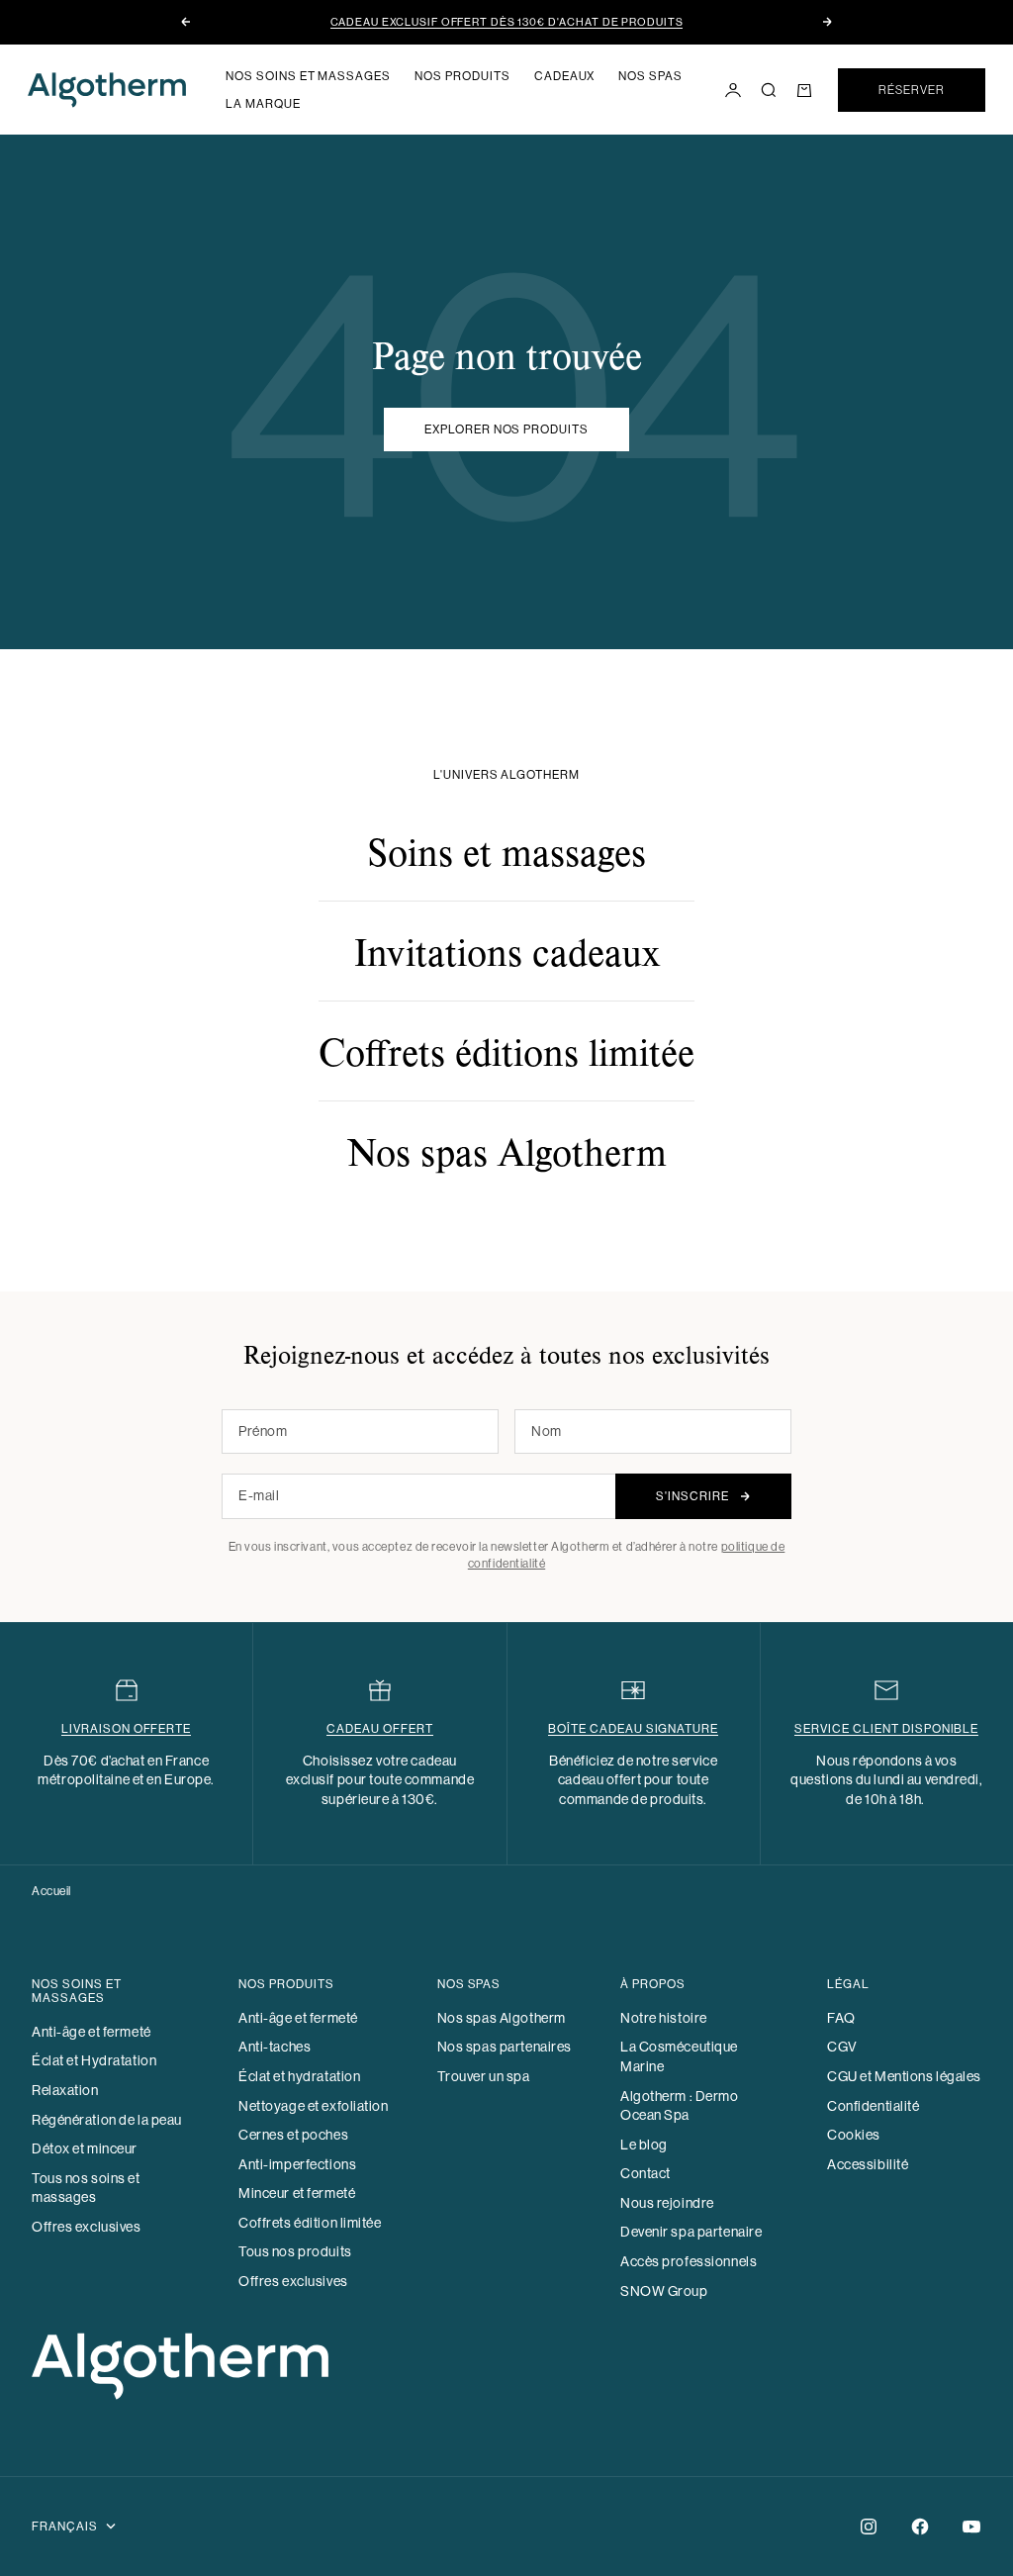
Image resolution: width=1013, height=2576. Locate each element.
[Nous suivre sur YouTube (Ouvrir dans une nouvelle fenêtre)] (971, 2527)
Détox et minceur (85, 2148)
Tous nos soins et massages (86, 2188)
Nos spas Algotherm (502, 2018)
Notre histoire (664, 2018)
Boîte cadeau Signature (633, 1729)
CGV (842, 2047)
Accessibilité (868, 2164)
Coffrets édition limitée (310, 2223)
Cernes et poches (293, 2135)
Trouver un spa (484, 2076)
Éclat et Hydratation (94, 2060)
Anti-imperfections (297, 2164)
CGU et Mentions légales (904, 2076)
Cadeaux (565, 76)
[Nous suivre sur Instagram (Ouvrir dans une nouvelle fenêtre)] (869, 2527)
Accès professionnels (689, 2261)
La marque (263, 104)
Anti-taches (275, 2047)
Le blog (644, 2145)
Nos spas (650, 76)
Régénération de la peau (107, 2120)
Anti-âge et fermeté (92, 2032)
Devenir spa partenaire (691, 2232)
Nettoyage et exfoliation (313, 2106)
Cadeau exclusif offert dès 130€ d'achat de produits (507, 22)
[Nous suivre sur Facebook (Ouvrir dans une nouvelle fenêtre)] (920, 2527)
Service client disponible (886, 1729)
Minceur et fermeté (297, 2193)
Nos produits (462, 76)
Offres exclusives (87, 2227)
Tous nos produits (295, 2251)
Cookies (854, 2135)
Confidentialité (873, 2106)
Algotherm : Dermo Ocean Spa (680, 2106)
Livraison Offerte (126, 1729)
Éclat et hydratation (299, 2076)
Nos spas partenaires (505, 2047)
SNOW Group (664, 2291)
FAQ (841, 2018)
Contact (645, 2173)
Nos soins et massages (308, 76)
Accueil (51, 1891)
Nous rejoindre (667, 2203)
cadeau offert (379, 1729)
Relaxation (65, 2090)
